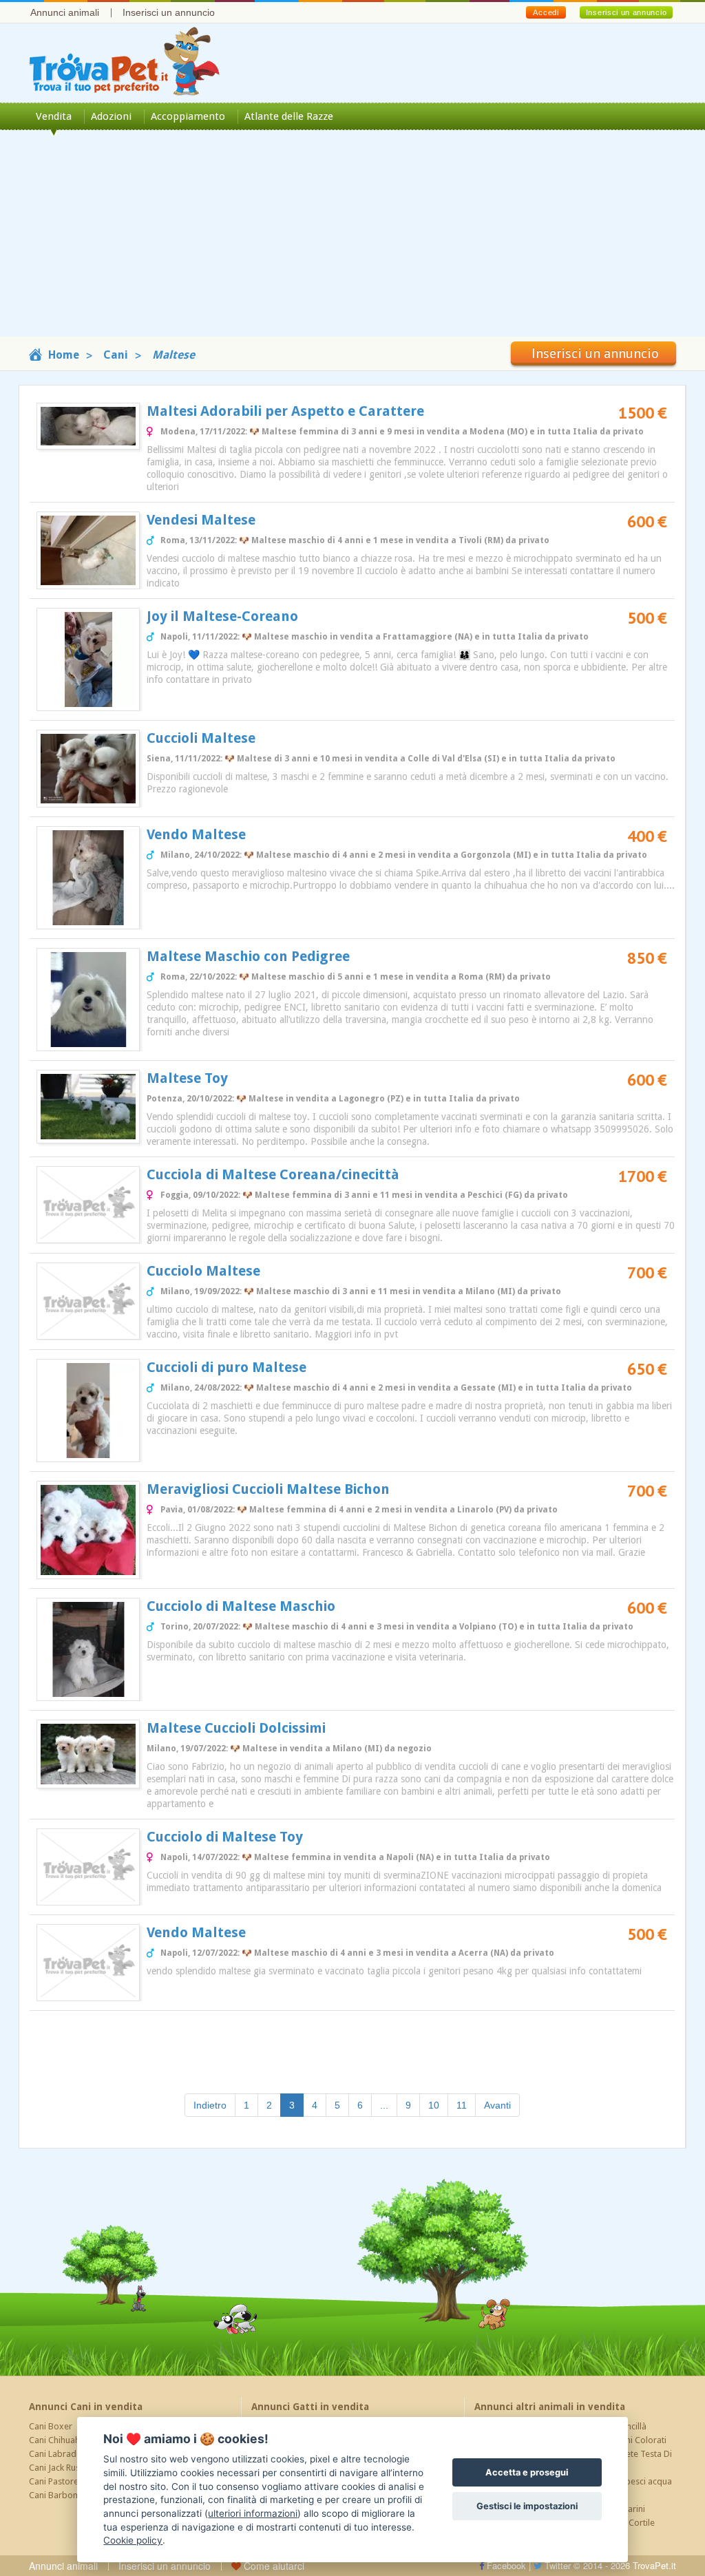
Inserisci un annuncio (169, 12)
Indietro (210, 2105)
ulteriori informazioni (253, 2513)
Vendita (54, 116)
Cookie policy (133, 2540)
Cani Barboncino (62, 2495)
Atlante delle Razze (289, 116)
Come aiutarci (273, 2566)
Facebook (505, 2565)
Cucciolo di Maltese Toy (225, 1837)
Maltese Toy (187, 1078)
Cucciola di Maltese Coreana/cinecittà (273, 1174)
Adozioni (111, 116)
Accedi (546, 12)
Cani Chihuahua (59, 2440)
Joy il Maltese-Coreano (222, 616)
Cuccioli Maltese (201, 738)
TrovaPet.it (654, 2565)
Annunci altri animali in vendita (550, 2407)
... (384, 2105)
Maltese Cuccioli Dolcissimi (236, 1728)
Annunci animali (65, 12)
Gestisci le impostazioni (527, 2506)
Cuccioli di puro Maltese (227, 1367)
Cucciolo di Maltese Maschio (241, 1606)
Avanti (497, 2105)
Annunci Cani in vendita (86, 2407)
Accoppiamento (188, 116)
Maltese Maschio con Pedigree (248, 956)
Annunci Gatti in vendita (310, 2407)
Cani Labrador (57, 2454)
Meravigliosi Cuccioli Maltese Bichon (268, 1489)
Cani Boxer (51, 2426)
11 (462, 2105)
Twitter (556, 2565)
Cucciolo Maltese (203, 1271)
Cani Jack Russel (60, 2468)
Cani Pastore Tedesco (72, 2481)
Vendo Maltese (196, 834)
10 (434, 2105)
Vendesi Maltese (201, 520)
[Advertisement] (352, 240)
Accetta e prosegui (527, 2472)
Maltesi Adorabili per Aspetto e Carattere (285, 411)
